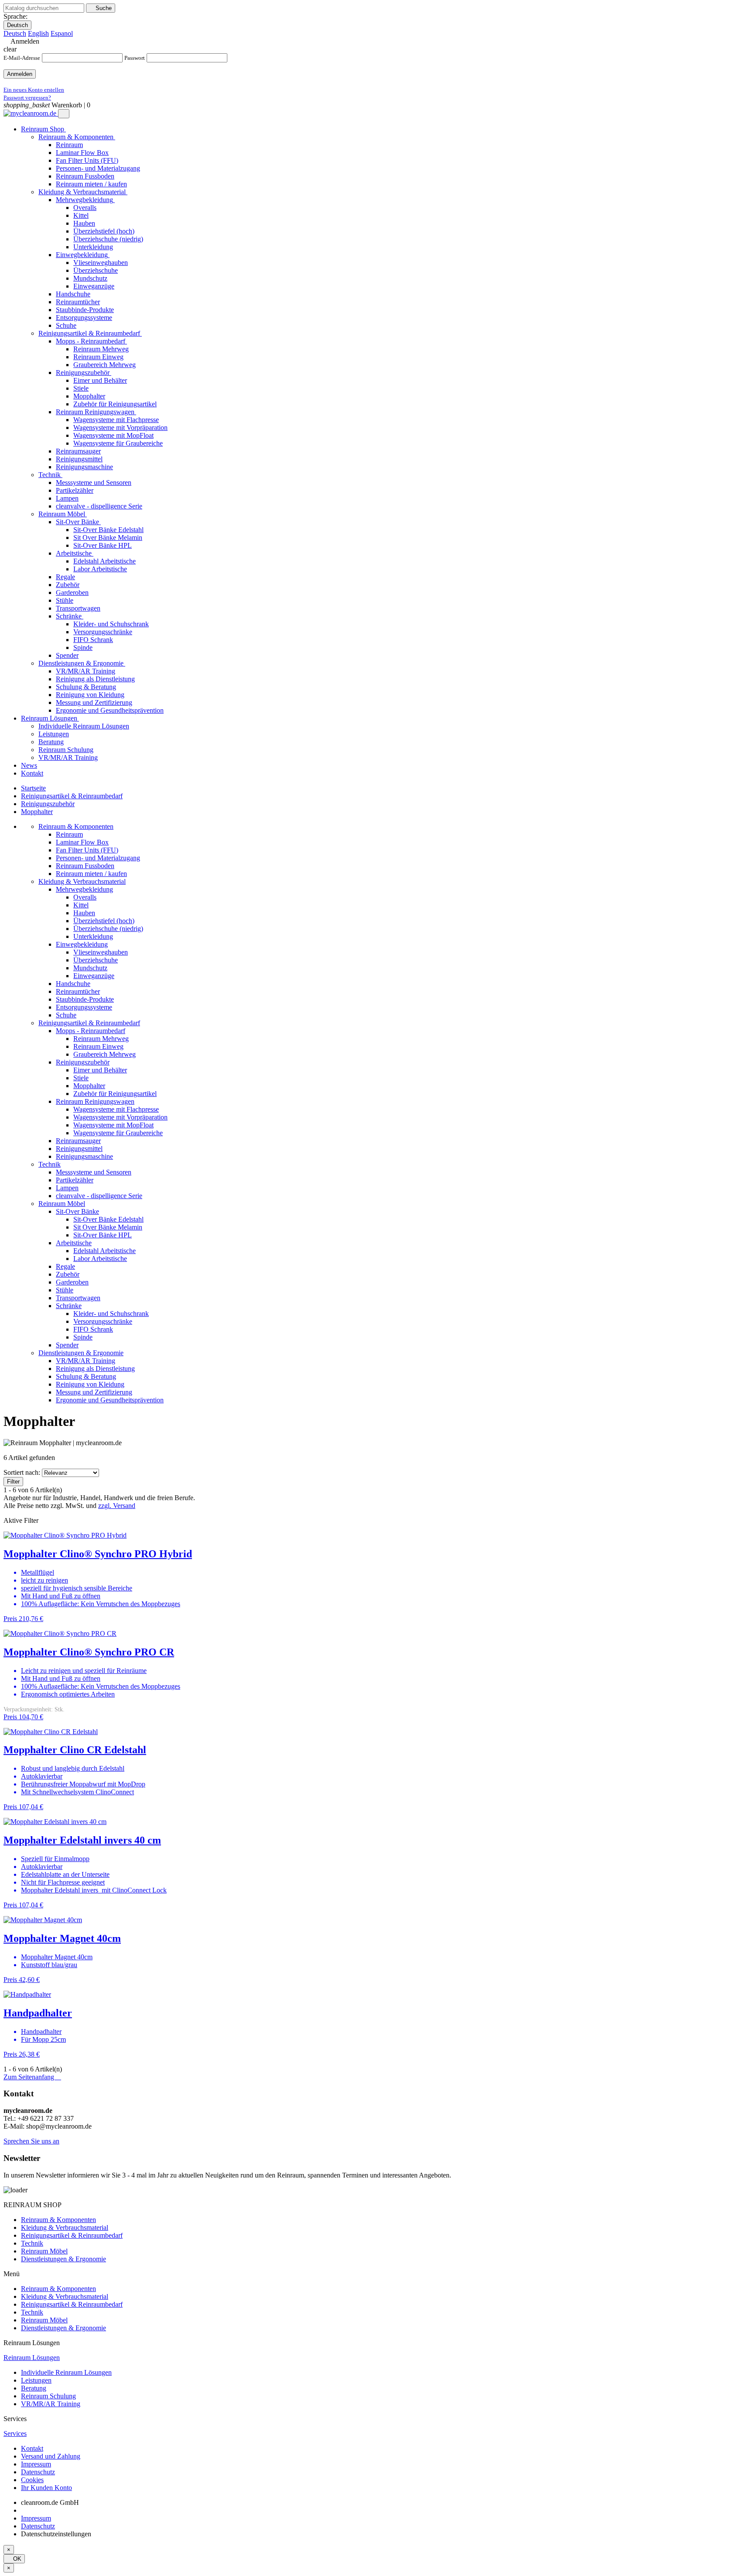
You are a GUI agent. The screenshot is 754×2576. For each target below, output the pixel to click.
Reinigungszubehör (83, 1062)
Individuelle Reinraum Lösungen (66, 2372)
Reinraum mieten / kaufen (91, 874)
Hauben (84, 913)
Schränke (69, 1306)
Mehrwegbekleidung (84, 889)
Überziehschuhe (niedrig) (108, 929)
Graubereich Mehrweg (105, 1054)
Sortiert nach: (22, 1472)
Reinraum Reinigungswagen (95, 1101)
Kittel (81, 905)
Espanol (62, 33)
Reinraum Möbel (62, 1204)
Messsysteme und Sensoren (94, 1172)
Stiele (81, 1078)
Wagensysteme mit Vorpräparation (120, 1117)
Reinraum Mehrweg (101, 1039)
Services (15, 2433)
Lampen (67, 1188)
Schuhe (66, 1015)
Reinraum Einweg (98, 1046)
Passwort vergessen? (27, 98)
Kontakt (32, 2448)
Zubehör (68, 1274)
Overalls (85, 897)
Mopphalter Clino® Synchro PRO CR (89, 1652)
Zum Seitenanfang (32, 2077)
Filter (13, 1482)
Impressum (36, 2464)
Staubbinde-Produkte (85, 999)
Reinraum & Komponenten (76, 826)
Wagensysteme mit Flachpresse (116, 1109)
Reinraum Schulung (48, 2396)
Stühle (65, 1290)
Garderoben (72, 1282)
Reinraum (69, 834)
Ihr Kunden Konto (46, 2488)
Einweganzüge (94, 976)
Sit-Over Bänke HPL (103, 1235)
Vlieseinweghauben (101, 952)
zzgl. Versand (117, 1506)
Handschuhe (73, 984)
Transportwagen (78, 1298)
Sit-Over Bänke (77, 1211)
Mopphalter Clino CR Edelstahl (75, 1750)
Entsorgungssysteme (84, 1007)
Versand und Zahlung (51, 2456)
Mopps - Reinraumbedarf (91, 1031)
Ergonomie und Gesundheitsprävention (110, 1400)
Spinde (83, 1337)
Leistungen (36, 2380)
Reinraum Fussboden (85, 866)
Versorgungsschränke (103, 1321)
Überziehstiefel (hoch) (104, 921)
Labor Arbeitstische (100, 1259)
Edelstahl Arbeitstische (105, 1251)
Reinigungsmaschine (84, 1156)
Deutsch (17, 25)
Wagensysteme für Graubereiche (118, 1133)
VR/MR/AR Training (86, 1361)
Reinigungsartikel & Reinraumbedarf (89, 1023)
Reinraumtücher (78, 991)
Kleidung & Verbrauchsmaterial (82, 881)
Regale (65, 1266)
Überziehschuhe (96, 960)
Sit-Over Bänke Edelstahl (108, 1219)
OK (14, 2559)
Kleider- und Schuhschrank (111, 1314)
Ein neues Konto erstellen (34, 90)
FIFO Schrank (93, 1329)
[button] (31, 2141)
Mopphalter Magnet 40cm (62, 1938)
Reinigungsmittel (79, 1149)
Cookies (32, 2480)
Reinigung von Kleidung (90, 1384)
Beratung (34, 2388)
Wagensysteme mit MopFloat (113, 1125)
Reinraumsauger (78, 1141)
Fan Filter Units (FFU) (87, 850)
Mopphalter (89, 1086)
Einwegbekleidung (82, 944)
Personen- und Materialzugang (98, 858)
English (38, 33)
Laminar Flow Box (82, 842)
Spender (67, 1345)
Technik (50, 1164)
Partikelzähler (75, 1180)
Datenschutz (38, 2472)
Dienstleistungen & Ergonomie (81, 1353)
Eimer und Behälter (100, 1070)
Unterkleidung (93, 936)
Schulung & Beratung (86, 1376)
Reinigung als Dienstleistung (95, 1369)
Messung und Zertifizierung (94, 1392)
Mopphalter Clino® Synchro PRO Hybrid (98, 1554)
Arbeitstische (74, 1243)
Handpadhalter (38, 2013)
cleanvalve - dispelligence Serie (99, 1196)
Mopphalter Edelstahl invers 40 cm (82, 1840)
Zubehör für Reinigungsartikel (115, 1094)
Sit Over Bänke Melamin (108, 1227)
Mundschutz (90, 968)
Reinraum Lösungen (32, 2358)
